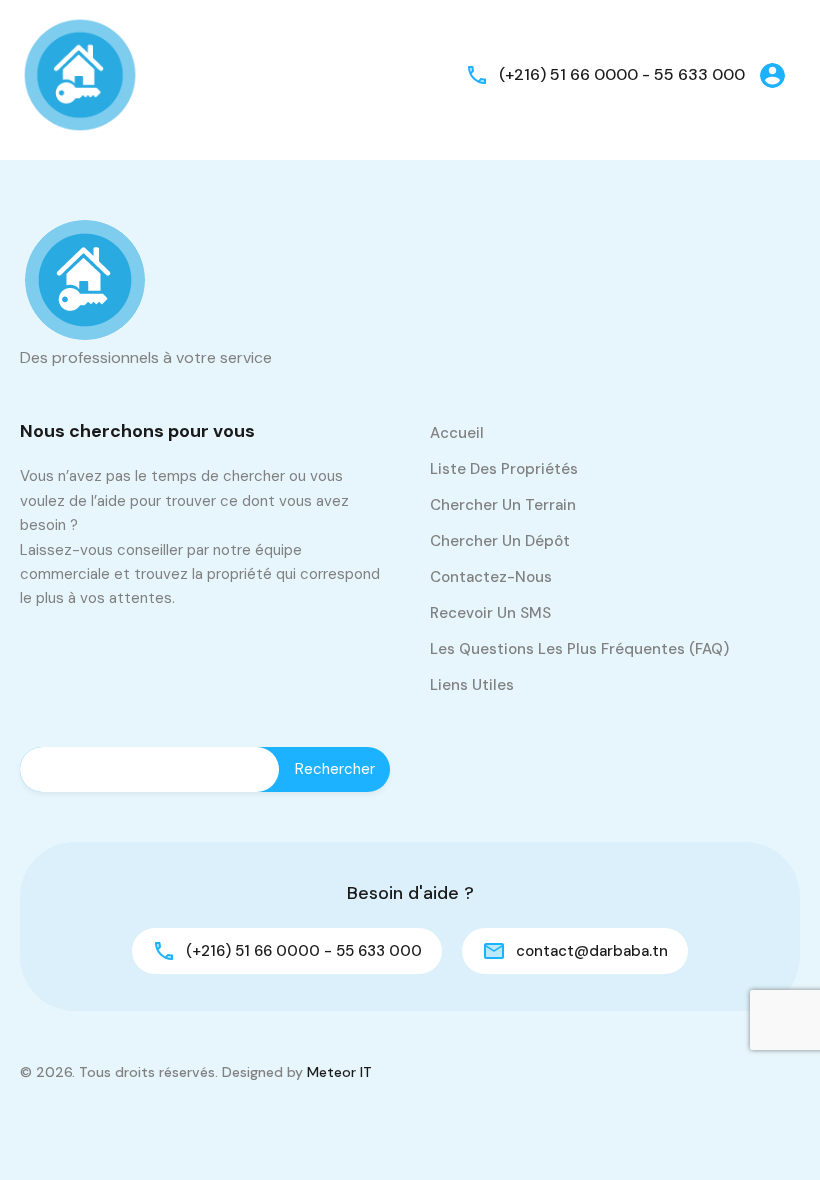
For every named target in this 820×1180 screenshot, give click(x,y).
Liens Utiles (472, 685)
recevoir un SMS (490, 613)
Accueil (457, 433)
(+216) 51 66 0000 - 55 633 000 (622, 74)
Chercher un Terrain (503, 505)
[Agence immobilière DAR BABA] (80, 73)
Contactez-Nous (491, 577)
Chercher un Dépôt (500, 541)
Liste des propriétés (504, 469)
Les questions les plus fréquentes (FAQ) (579, 649)
